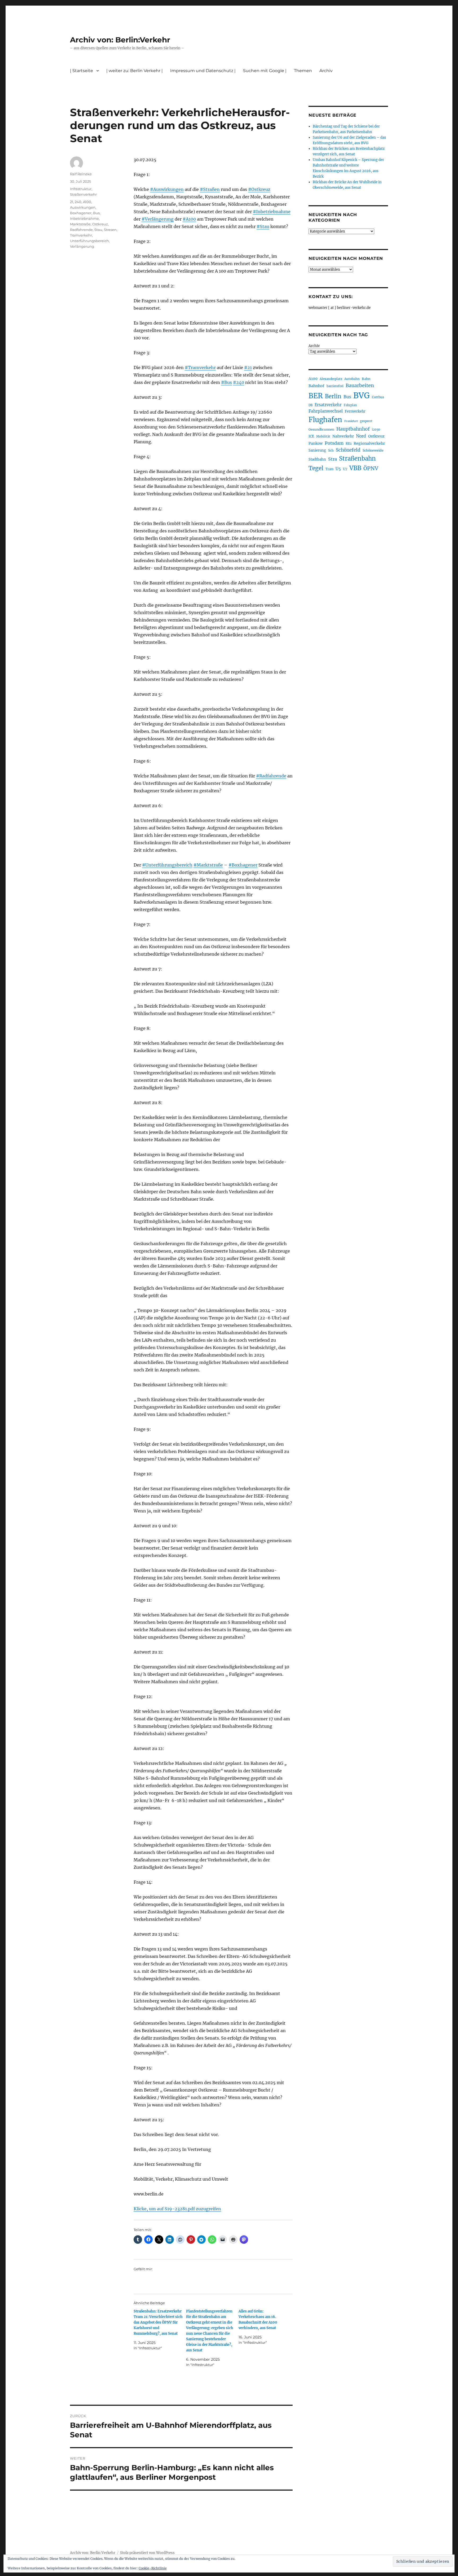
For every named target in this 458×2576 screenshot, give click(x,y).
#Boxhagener (243, 865)
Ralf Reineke (81, 174)
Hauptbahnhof (353, 429)
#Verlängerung (158, 219)
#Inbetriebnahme (272, 212)
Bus (96, 213)
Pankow (316, 443)
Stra (333, 459)
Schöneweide (373, 450)
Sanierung (317, 450)
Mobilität (323, 436)
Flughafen (325, 420)
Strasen (110, 230)
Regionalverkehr (369, 443)
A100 (87, 202)
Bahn (366, 379)
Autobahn (352, 379)
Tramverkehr (81, 235)
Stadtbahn (317, 459)
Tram (329, 469)
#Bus (226, 382)
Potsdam (334, 443)
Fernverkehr (355, 411)
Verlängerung (82, 246)
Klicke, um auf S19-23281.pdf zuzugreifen (177, 2209)
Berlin (333, 396)
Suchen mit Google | (265, 71)
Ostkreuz (100, 224)
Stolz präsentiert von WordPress (147, 2553)
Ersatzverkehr (328, 405)
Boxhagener (81, 213)
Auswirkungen (83, 207)
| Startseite (82, 71)
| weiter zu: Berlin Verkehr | (135, 71)
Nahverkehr (343, 436)
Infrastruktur (81, 189)
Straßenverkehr (83, 194)
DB (311, 405)
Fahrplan (350, 405)
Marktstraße (80, 224)
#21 (248, 368)
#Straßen (210, 189)
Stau (98, 230)
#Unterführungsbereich (167, 865)
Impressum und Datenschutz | (203, 71)
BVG (362, 395)
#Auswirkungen (167, 189)
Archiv (314, 346)
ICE (311, 436)
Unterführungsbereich (89, 241)
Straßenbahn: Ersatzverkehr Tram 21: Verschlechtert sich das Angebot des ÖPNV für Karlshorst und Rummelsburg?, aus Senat (158, 2322)
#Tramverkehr (200, 368)
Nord (361, 436)
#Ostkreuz (259, 189)
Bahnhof (316, 386)
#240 (239, 382)
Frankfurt (351, 421)
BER (316, 396)
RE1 (349, 443)
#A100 (189, 219)
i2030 (376, 430)
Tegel (316, 468)
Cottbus (378, 397)
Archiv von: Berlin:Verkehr (120, 40)
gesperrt (366, 421)
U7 (345, 469)
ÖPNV (371, 468)
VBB (355, 468)
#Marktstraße (208, 865)
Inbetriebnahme (84, 218)
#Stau (263, 226)
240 (78, 202)
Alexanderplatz (331, 379)
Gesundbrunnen (321, 429)
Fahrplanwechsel (326, 411)
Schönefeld (348, 450)
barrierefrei (335, 386)
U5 (338, 469)
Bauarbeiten (360, 386)
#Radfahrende (271, 776)
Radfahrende (81, 230)
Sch (331, 450)
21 (72, 202)
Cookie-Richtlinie (153, 2568)
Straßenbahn (357, 458)
